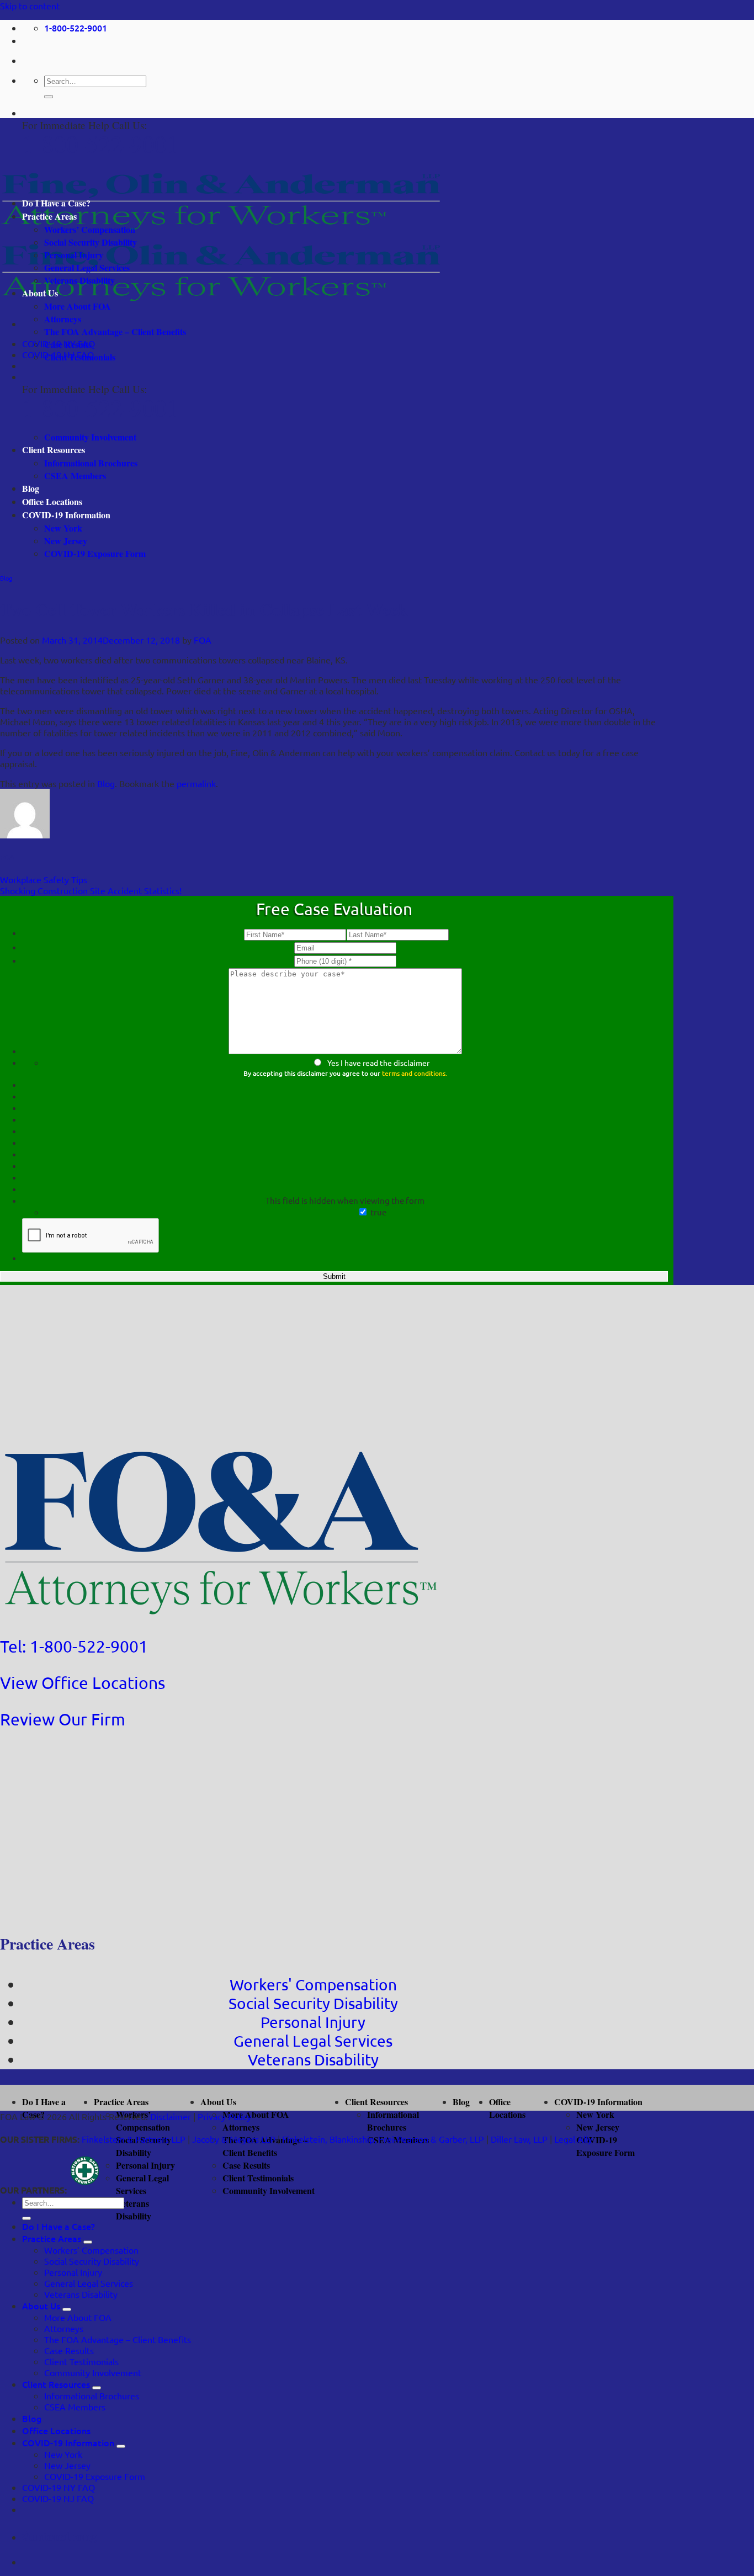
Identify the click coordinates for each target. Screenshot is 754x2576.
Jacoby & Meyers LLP (234, 2139)
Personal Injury (74, 255)
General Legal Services (87, 267)
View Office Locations (83, 1683)
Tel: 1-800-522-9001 (74, 1646)
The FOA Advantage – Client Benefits (115, 331)
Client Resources (54, 450)
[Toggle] (88, 2242)
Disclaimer (171, 2116)
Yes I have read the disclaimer (378, 1063)
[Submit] (49, 97)
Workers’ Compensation (90, 229)
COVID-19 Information (66, 515)
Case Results (68, 344)
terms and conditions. (415, 1073)
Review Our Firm (63, 1719)
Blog (31, 488)
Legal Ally (573, 2139)
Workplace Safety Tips (44, 879)
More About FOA (78, 306)
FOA (203, 640)
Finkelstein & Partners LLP (134, 2139)
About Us (40, 293)
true (378, 1212)
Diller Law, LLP (519, 2139)
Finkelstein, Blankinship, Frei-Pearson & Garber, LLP (383, 2139)
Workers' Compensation (313, 1985)
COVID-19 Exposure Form (95, 553)
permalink (196, 783)
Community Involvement (90, 437)
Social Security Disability (91, 242)
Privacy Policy (224, 2116)
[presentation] (91, 1236)
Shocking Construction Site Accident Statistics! (91, 890)
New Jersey (66, 541)
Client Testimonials (80, 357)
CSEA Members (75, 476)
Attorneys (63, 319)
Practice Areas (49, 216)
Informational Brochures (91, 463)
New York (63, 528)
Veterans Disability (79, 280)
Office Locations (52, 501)
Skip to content (30, 6)
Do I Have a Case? (56, 203)
